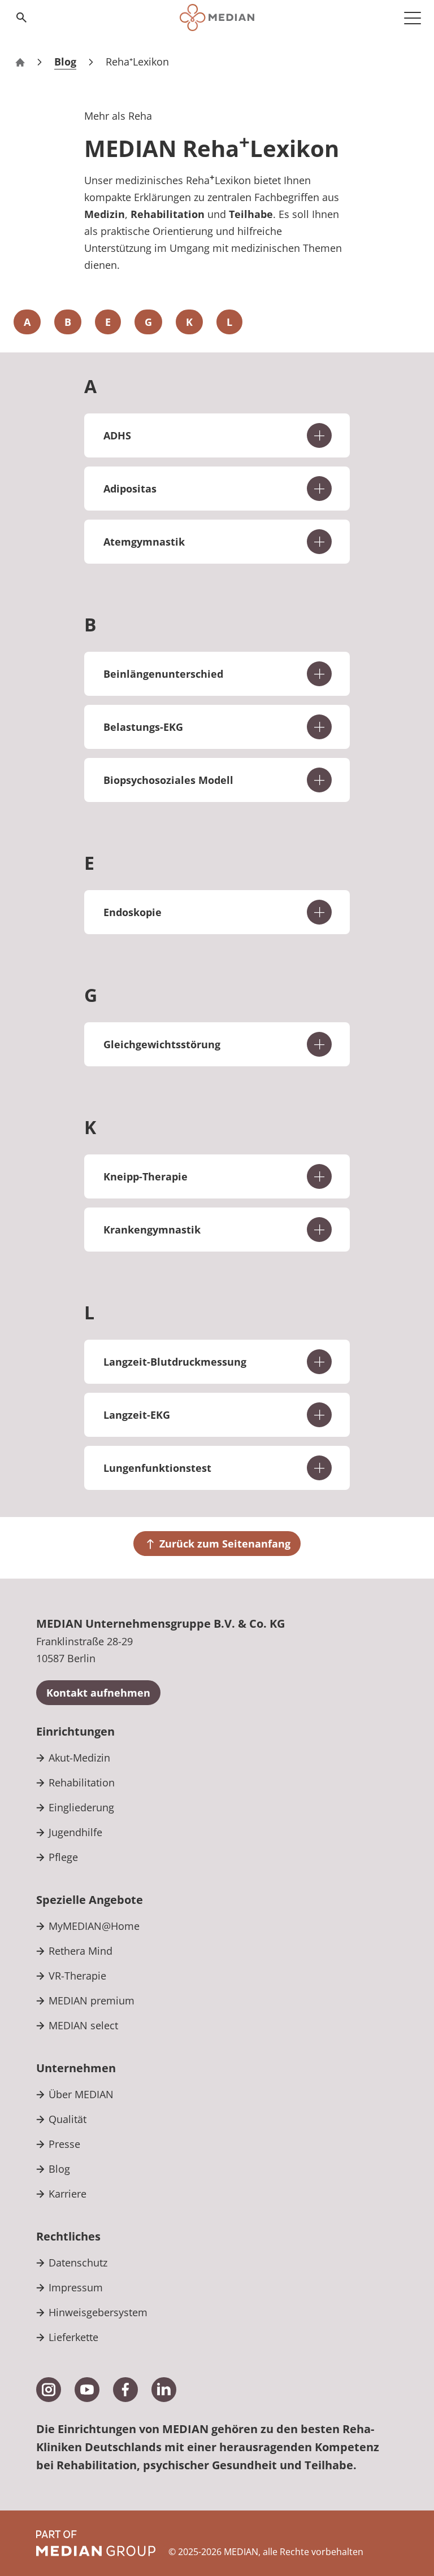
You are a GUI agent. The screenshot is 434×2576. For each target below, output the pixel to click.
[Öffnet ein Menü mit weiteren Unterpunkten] (413, 18)
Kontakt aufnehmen (98, 1693)
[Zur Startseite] (217, 18)
